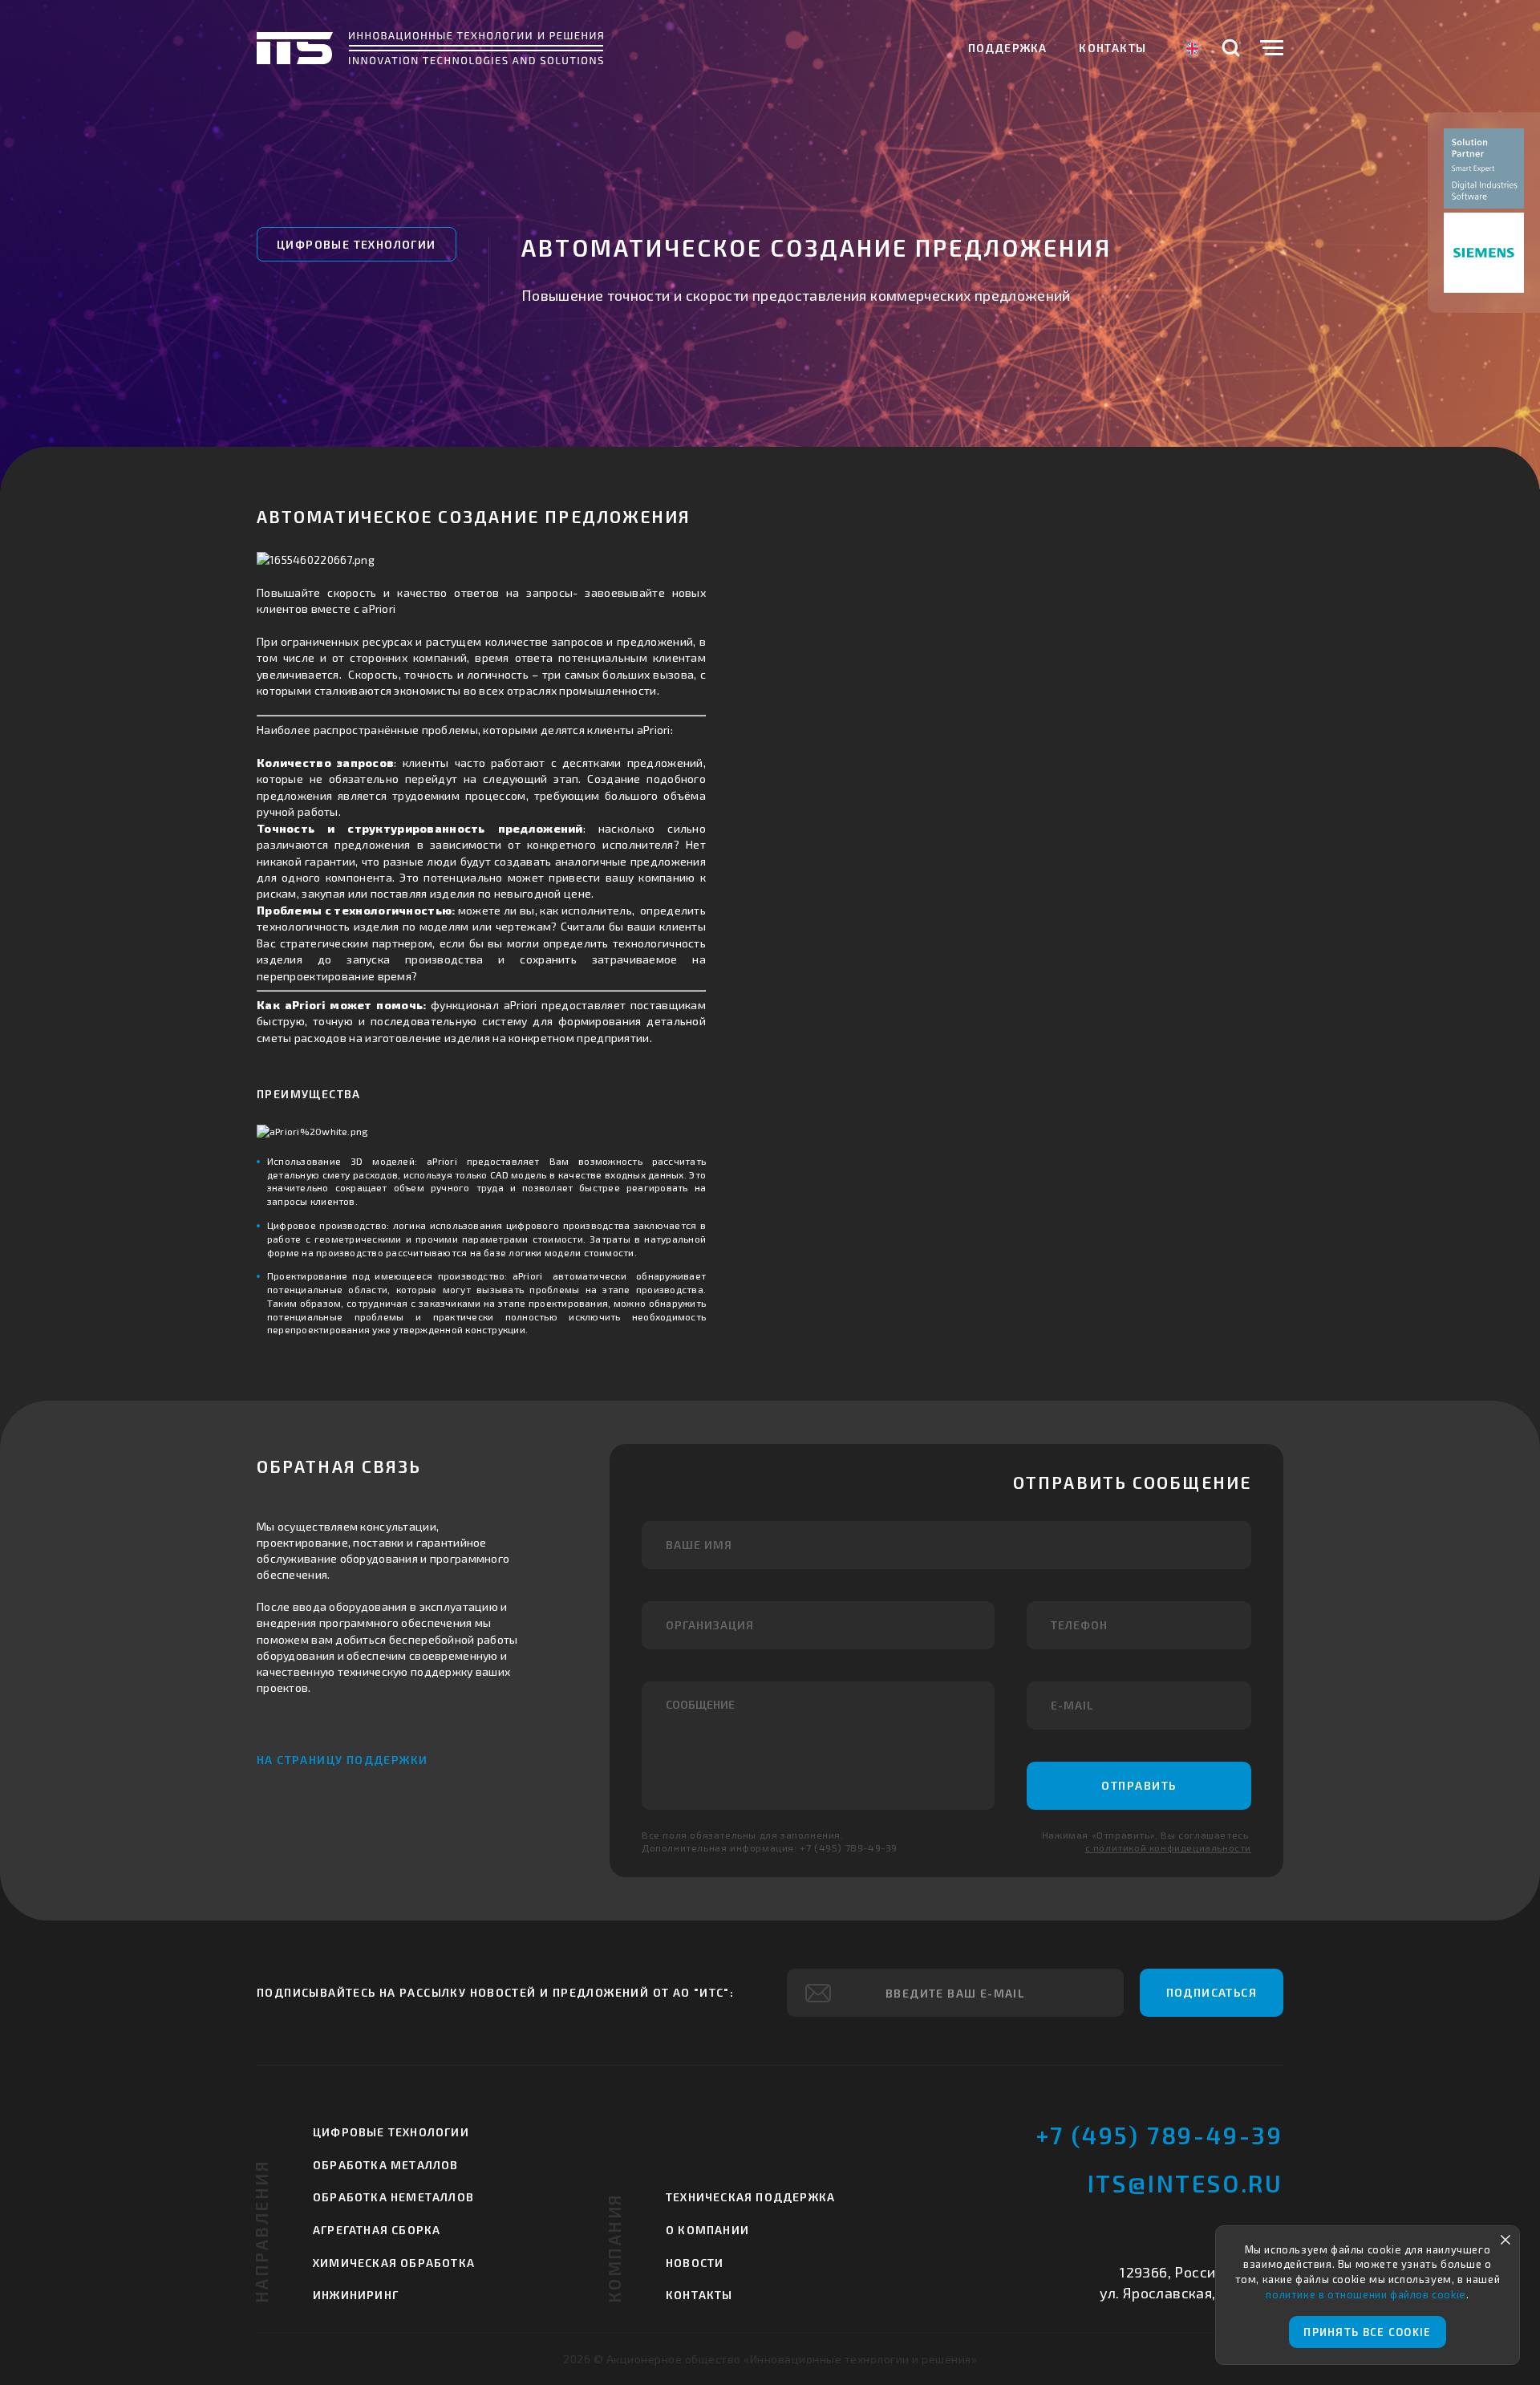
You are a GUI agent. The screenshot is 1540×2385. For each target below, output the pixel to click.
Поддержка (1008, 48)
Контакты (1112, 48)
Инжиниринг (356, 2295)
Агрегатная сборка (377, 2230)
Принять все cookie (1367, 2332)
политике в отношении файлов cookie (1366, 2294)
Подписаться (1212, 1992)
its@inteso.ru (1185, 2183)
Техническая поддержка (750, 2197)
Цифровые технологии (357, 244)
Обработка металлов (386, 2165)
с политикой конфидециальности (1168, 1848)
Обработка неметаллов (393, 2197)
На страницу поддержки (342, 1760)
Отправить (1139, 1785)
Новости (695, 2263)
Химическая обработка (394, 2263)
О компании (707, 2230)
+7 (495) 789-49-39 (1160, 2135)
